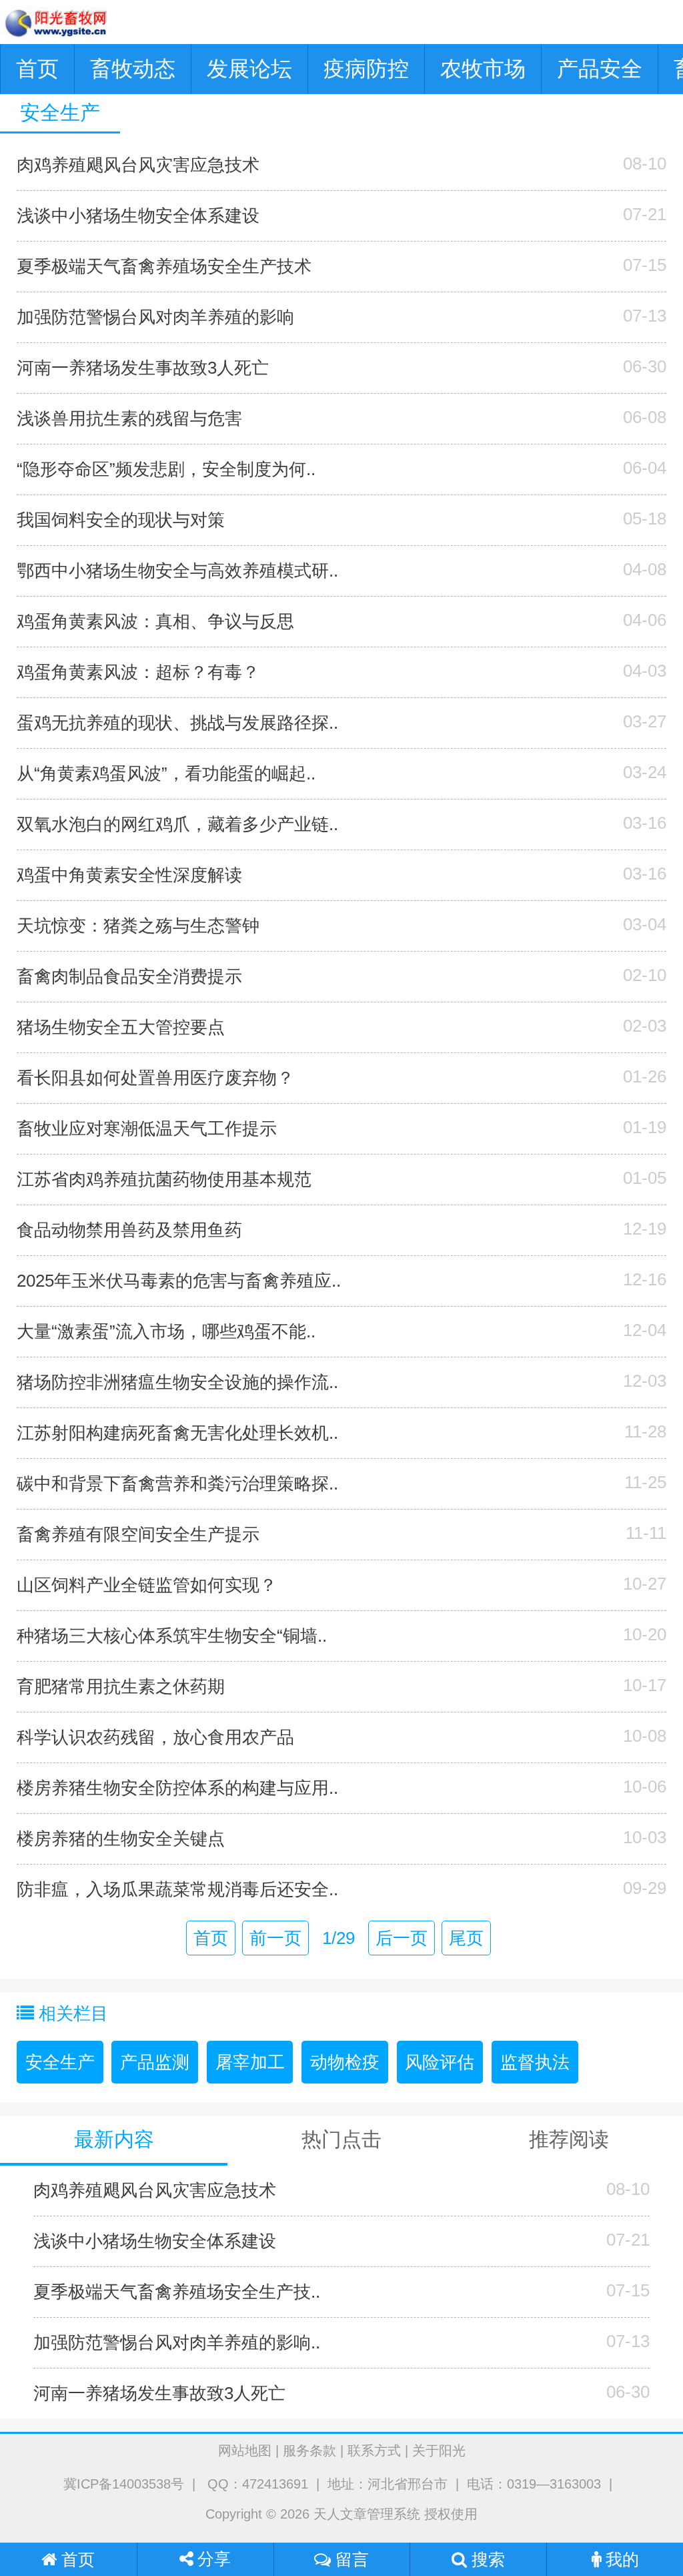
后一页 (402, 1938)
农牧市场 (483, 69)
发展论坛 (249, 69)
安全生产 (60, 2062)
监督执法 (535, 2062)
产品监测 (155, 2062)
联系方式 (374, 2451)
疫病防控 (366, 69)
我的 (620, 2559)
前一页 (275, 1938)
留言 (350, 2559)
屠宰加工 (250, 2062)
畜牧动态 (133, 69)
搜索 (486, 2559)
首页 (37, 69)
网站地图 (245, 2451)
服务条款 (309, 2451)
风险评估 (440, 2062)
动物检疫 (345, 2062)
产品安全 (600, 69)
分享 (212, 2559)
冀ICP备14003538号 (124, 2484)
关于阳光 (439, 2451)
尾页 (466, 1938)
